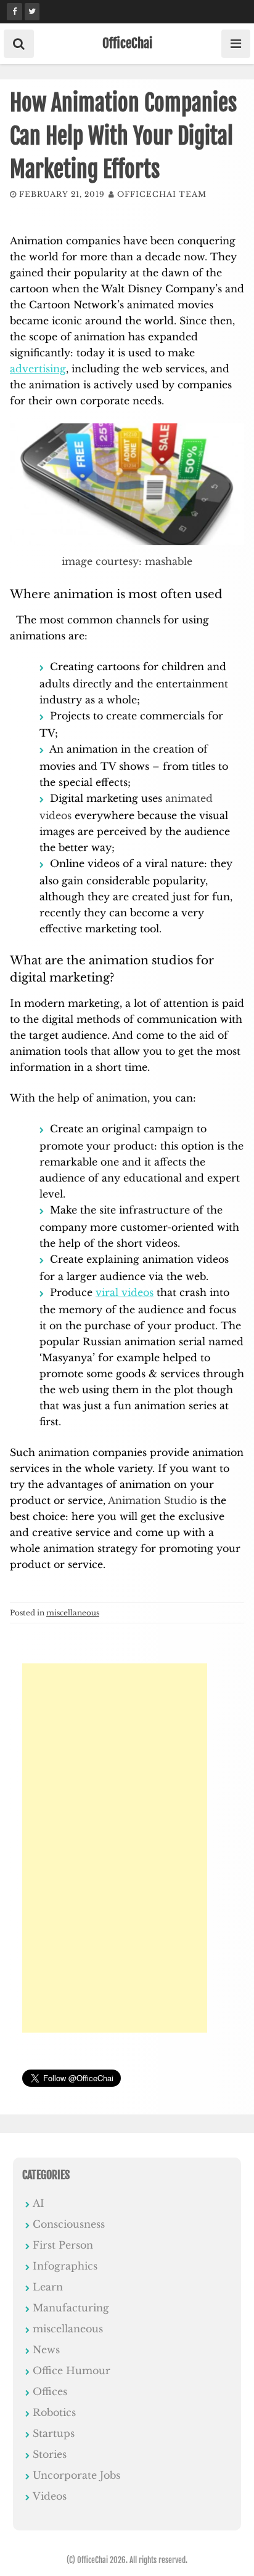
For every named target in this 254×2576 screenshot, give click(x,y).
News (46, 2350)
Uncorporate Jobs (76, 2475)
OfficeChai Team (162, 194)
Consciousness (69, 2224)
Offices (50, 2391)
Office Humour (72, 2370)
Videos (50, 2496)
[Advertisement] (115, 1848)
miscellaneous (73, 1613)
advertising (38, 369)
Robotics (54, 2412)
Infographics (65, 2266)
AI (39, 2203)
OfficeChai (127, 43)
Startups (54, 2433)
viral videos (125, 1292)
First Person (63, 2245)
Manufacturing (71, 2308)
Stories (50, 2454)
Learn (48, 2287)
